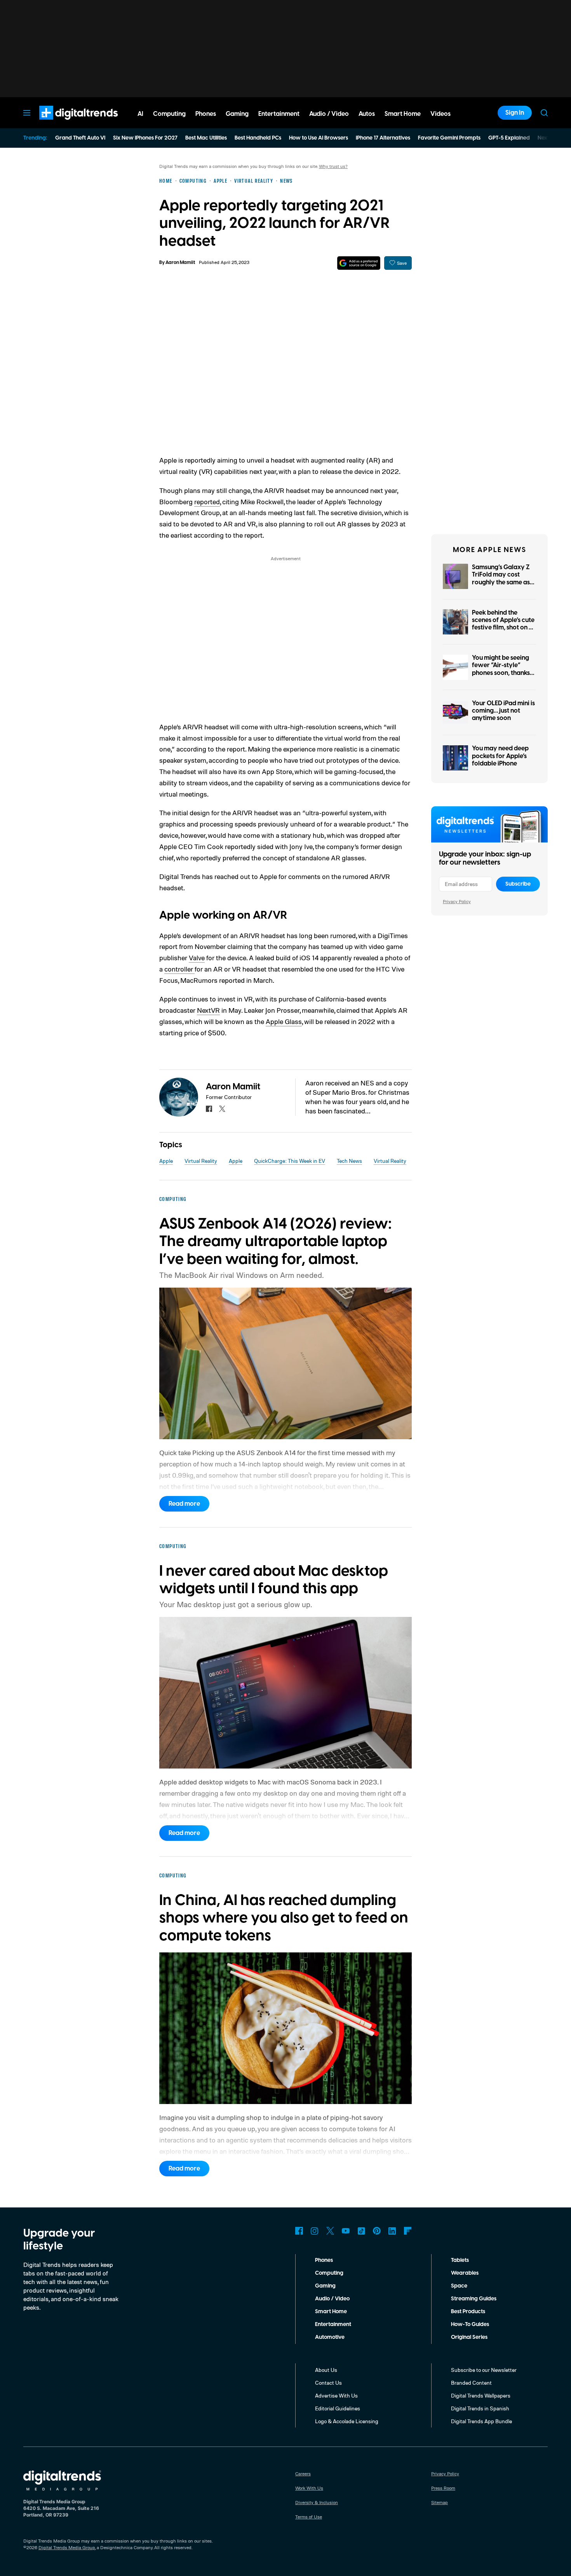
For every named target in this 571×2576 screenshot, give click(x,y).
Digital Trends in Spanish (480, 2408)
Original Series (469, 2337)
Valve (197, 958)
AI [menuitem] (140, 114)
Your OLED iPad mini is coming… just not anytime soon (503, 711)
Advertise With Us (336, 2395)
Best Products (468, 2312)
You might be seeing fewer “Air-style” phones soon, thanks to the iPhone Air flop (502, 669)
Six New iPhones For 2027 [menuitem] (145, 138)
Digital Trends (64, 124)
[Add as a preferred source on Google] (359, 263)
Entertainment (333, 2324)
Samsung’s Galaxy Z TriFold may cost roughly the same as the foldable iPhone (501, 578)
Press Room (443, 2488)
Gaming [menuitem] (237, 114)
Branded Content (471, 2383)
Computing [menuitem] (169, 114)
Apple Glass (284, 1021)
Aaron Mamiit (180, 263)
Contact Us (328, 2383)
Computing (329, 2273)
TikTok (361, 2231)
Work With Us (309, 2488)
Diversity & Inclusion (317, 2502)
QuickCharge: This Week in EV (290, 1161)
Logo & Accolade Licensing (347, 2421)
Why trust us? (333, 166)
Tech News (349, 1161)
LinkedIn (392, 2231)
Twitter (330, 2231)
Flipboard (408, 2231)
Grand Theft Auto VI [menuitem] (80, 138)
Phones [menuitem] (206, 114)
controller (179, 969)
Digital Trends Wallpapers (481, 2395)
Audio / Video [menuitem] (329, 114)
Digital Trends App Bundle (481, 2421)
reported (207, 502)
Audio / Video (332, 2299)
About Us (326, 2370)
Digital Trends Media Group (67, 2547)
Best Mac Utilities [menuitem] (206, 138)
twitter (222, 1109)
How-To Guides (470, 2324)
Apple (166, 1161)
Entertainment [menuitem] (279, 114)
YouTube (346, 2231)
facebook (209, 1109)
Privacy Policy (457, 901)
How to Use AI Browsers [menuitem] (319, 138)
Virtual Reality (201, 1161)
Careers (303, 2474)
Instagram (315, 2231)
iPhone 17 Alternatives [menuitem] (383, 138)
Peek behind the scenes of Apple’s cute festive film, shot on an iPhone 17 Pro (504, 624)
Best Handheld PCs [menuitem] (258, 138)
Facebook (299, 2231)
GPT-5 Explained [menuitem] (509, 138)
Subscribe (518, 884)
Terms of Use (309, 2517)
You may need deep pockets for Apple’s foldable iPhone (500, 756)
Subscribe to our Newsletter (484, 2370)
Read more (184, 1504)
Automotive (330, 2337)
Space (459, 2286)
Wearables (465, 2273)
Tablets (460, 2260)
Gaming (325, 2286)
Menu (27, 113)
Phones (324, 2260)
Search (544, 113)
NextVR (208, 1010)
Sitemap (440, 2502)
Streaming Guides (474, 2299)
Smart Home (331, 2312)
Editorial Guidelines (338, 2408)
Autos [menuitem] (367, 114)
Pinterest (377, 2231)
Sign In (515, 113)
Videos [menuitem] (440, 114)
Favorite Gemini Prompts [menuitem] (449, 138)
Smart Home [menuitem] (403, 114)
